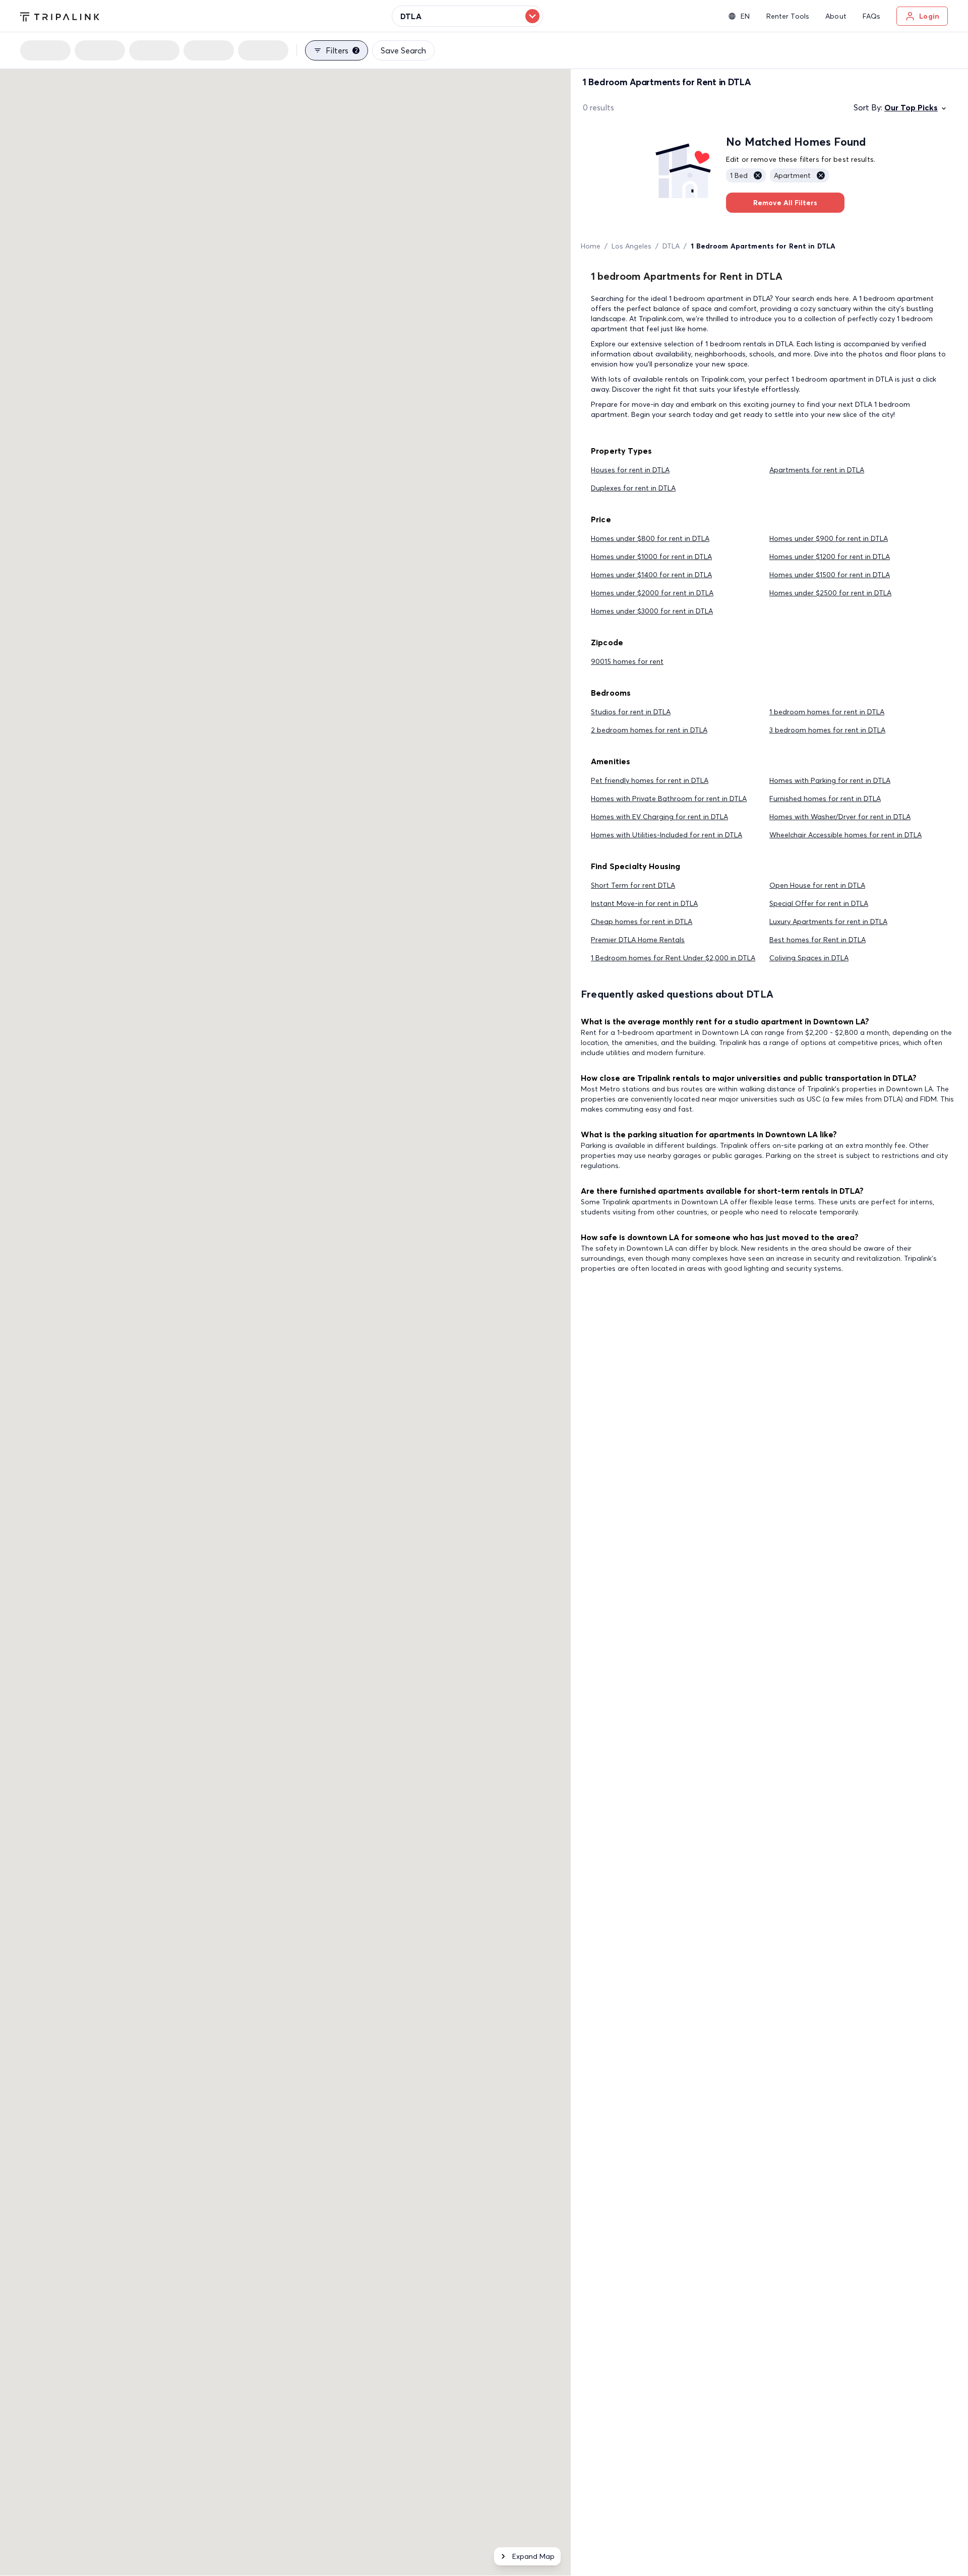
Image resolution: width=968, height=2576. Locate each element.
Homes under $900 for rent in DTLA (829, 538)
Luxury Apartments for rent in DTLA (828, 922)
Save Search (403, 50)
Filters (342, 50)
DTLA (671, 246)
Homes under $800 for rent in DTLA (650, 538)
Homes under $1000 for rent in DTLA (651, 557)
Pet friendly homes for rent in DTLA (650, 780)
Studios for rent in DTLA (631, 712)
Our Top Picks (911, 107)
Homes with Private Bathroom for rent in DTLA (669, 799)
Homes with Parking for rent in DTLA (830, 780)
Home (591, 246)
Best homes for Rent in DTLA (818, 940)
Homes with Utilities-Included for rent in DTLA (667, 835)
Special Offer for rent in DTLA (819, 903)
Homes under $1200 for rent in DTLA (830, 557)
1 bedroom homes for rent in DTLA (827, 712)
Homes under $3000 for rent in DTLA (652, 611)
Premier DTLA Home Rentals (638, 940)
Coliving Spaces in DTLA (809, 958)
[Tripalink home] (60, 16)
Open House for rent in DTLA (817, 885)
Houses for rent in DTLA (630, 470)
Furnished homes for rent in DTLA (825, 799)
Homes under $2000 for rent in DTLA (652, 593)
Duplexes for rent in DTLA (633, 488)
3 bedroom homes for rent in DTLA (827, 730)
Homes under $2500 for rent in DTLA (830, 593)
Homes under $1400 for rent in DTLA (651, 575)
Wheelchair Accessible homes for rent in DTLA (845, 835)
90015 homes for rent (627, 661)
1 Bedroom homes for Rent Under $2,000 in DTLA (673, 958)
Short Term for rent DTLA (633, 885)
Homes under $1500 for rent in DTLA (830, 575)
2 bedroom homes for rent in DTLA (649, 730)
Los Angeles (631, 246)
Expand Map (533, 2556)
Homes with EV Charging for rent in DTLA (659, 817)
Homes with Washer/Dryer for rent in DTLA (840, 817)
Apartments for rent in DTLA (817, 470)
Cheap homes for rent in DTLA (642, 922)
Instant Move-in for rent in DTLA (644, 903)
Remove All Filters (785, 203)
